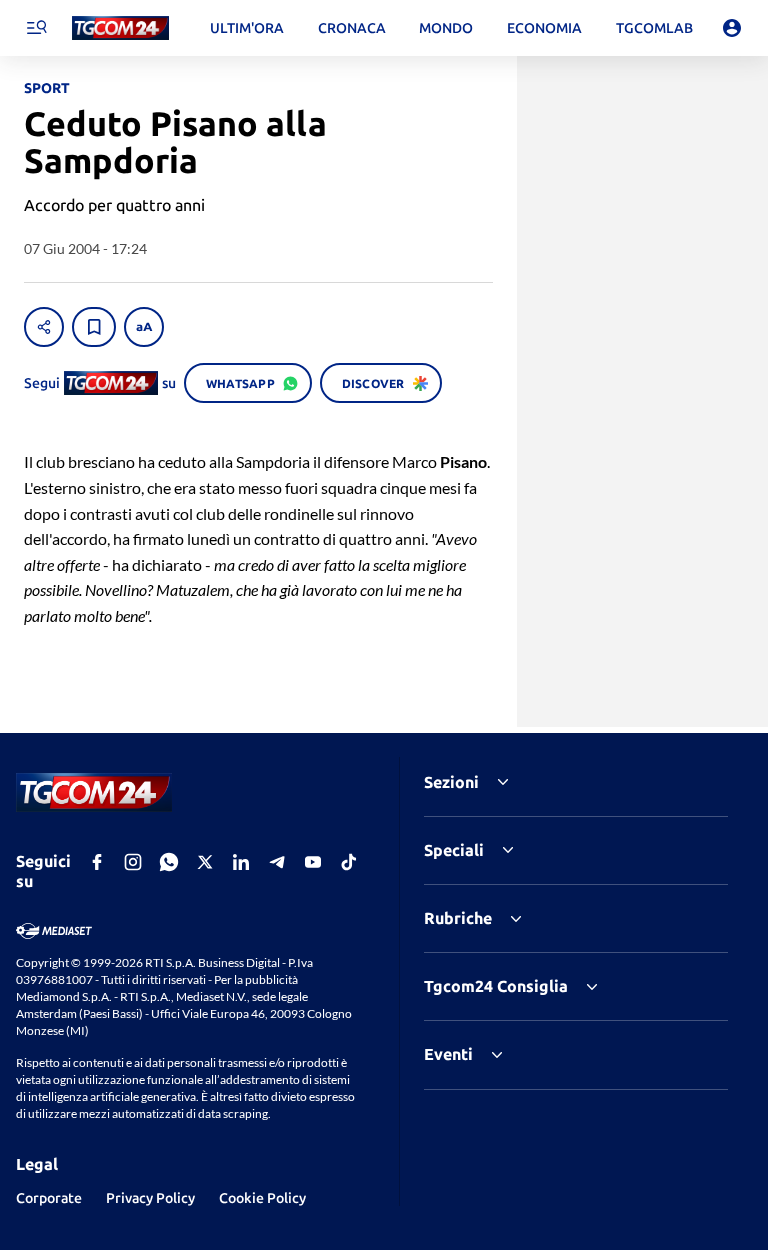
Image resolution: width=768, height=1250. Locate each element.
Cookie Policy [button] (262, 1198)
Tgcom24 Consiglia (496, 986)
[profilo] (732, 28)
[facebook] (97, 862)
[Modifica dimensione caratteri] (144, 327)
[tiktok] (349, 862)
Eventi (448, 1054)
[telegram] (277, 862)
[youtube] (313, 862)
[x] (205, 862)
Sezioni (451, 782)
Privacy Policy (150, 1198)
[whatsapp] (169, 862)
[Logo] (120, 28)
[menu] (36, 28)
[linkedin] (241, 862)
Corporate (49, 1198)
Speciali (454, 850)
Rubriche (458, 918)
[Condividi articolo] (44, 327)
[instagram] (133, 862)
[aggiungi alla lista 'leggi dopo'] (94, 327)
